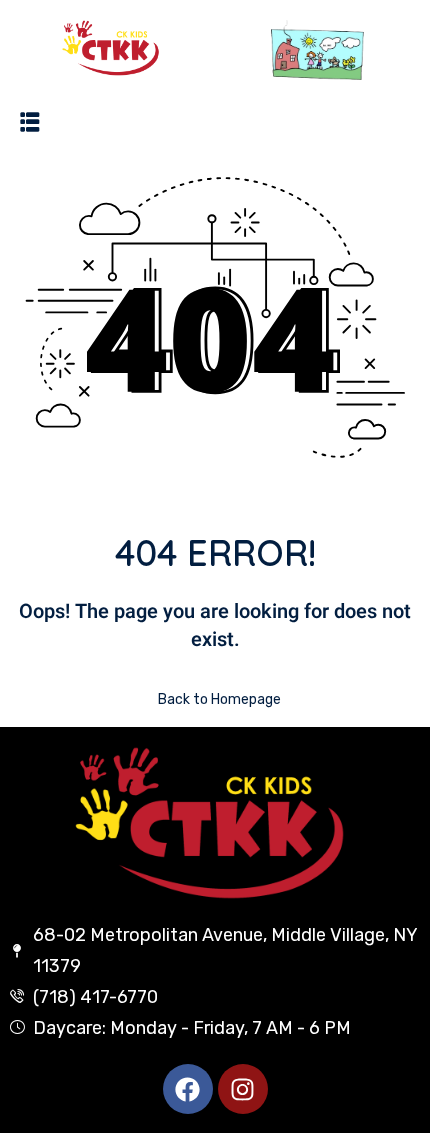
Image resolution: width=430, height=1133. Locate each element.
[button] (30, 121)
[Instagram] (243, 1089)
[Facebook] (188, 1089)
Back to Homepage (219, 699)
